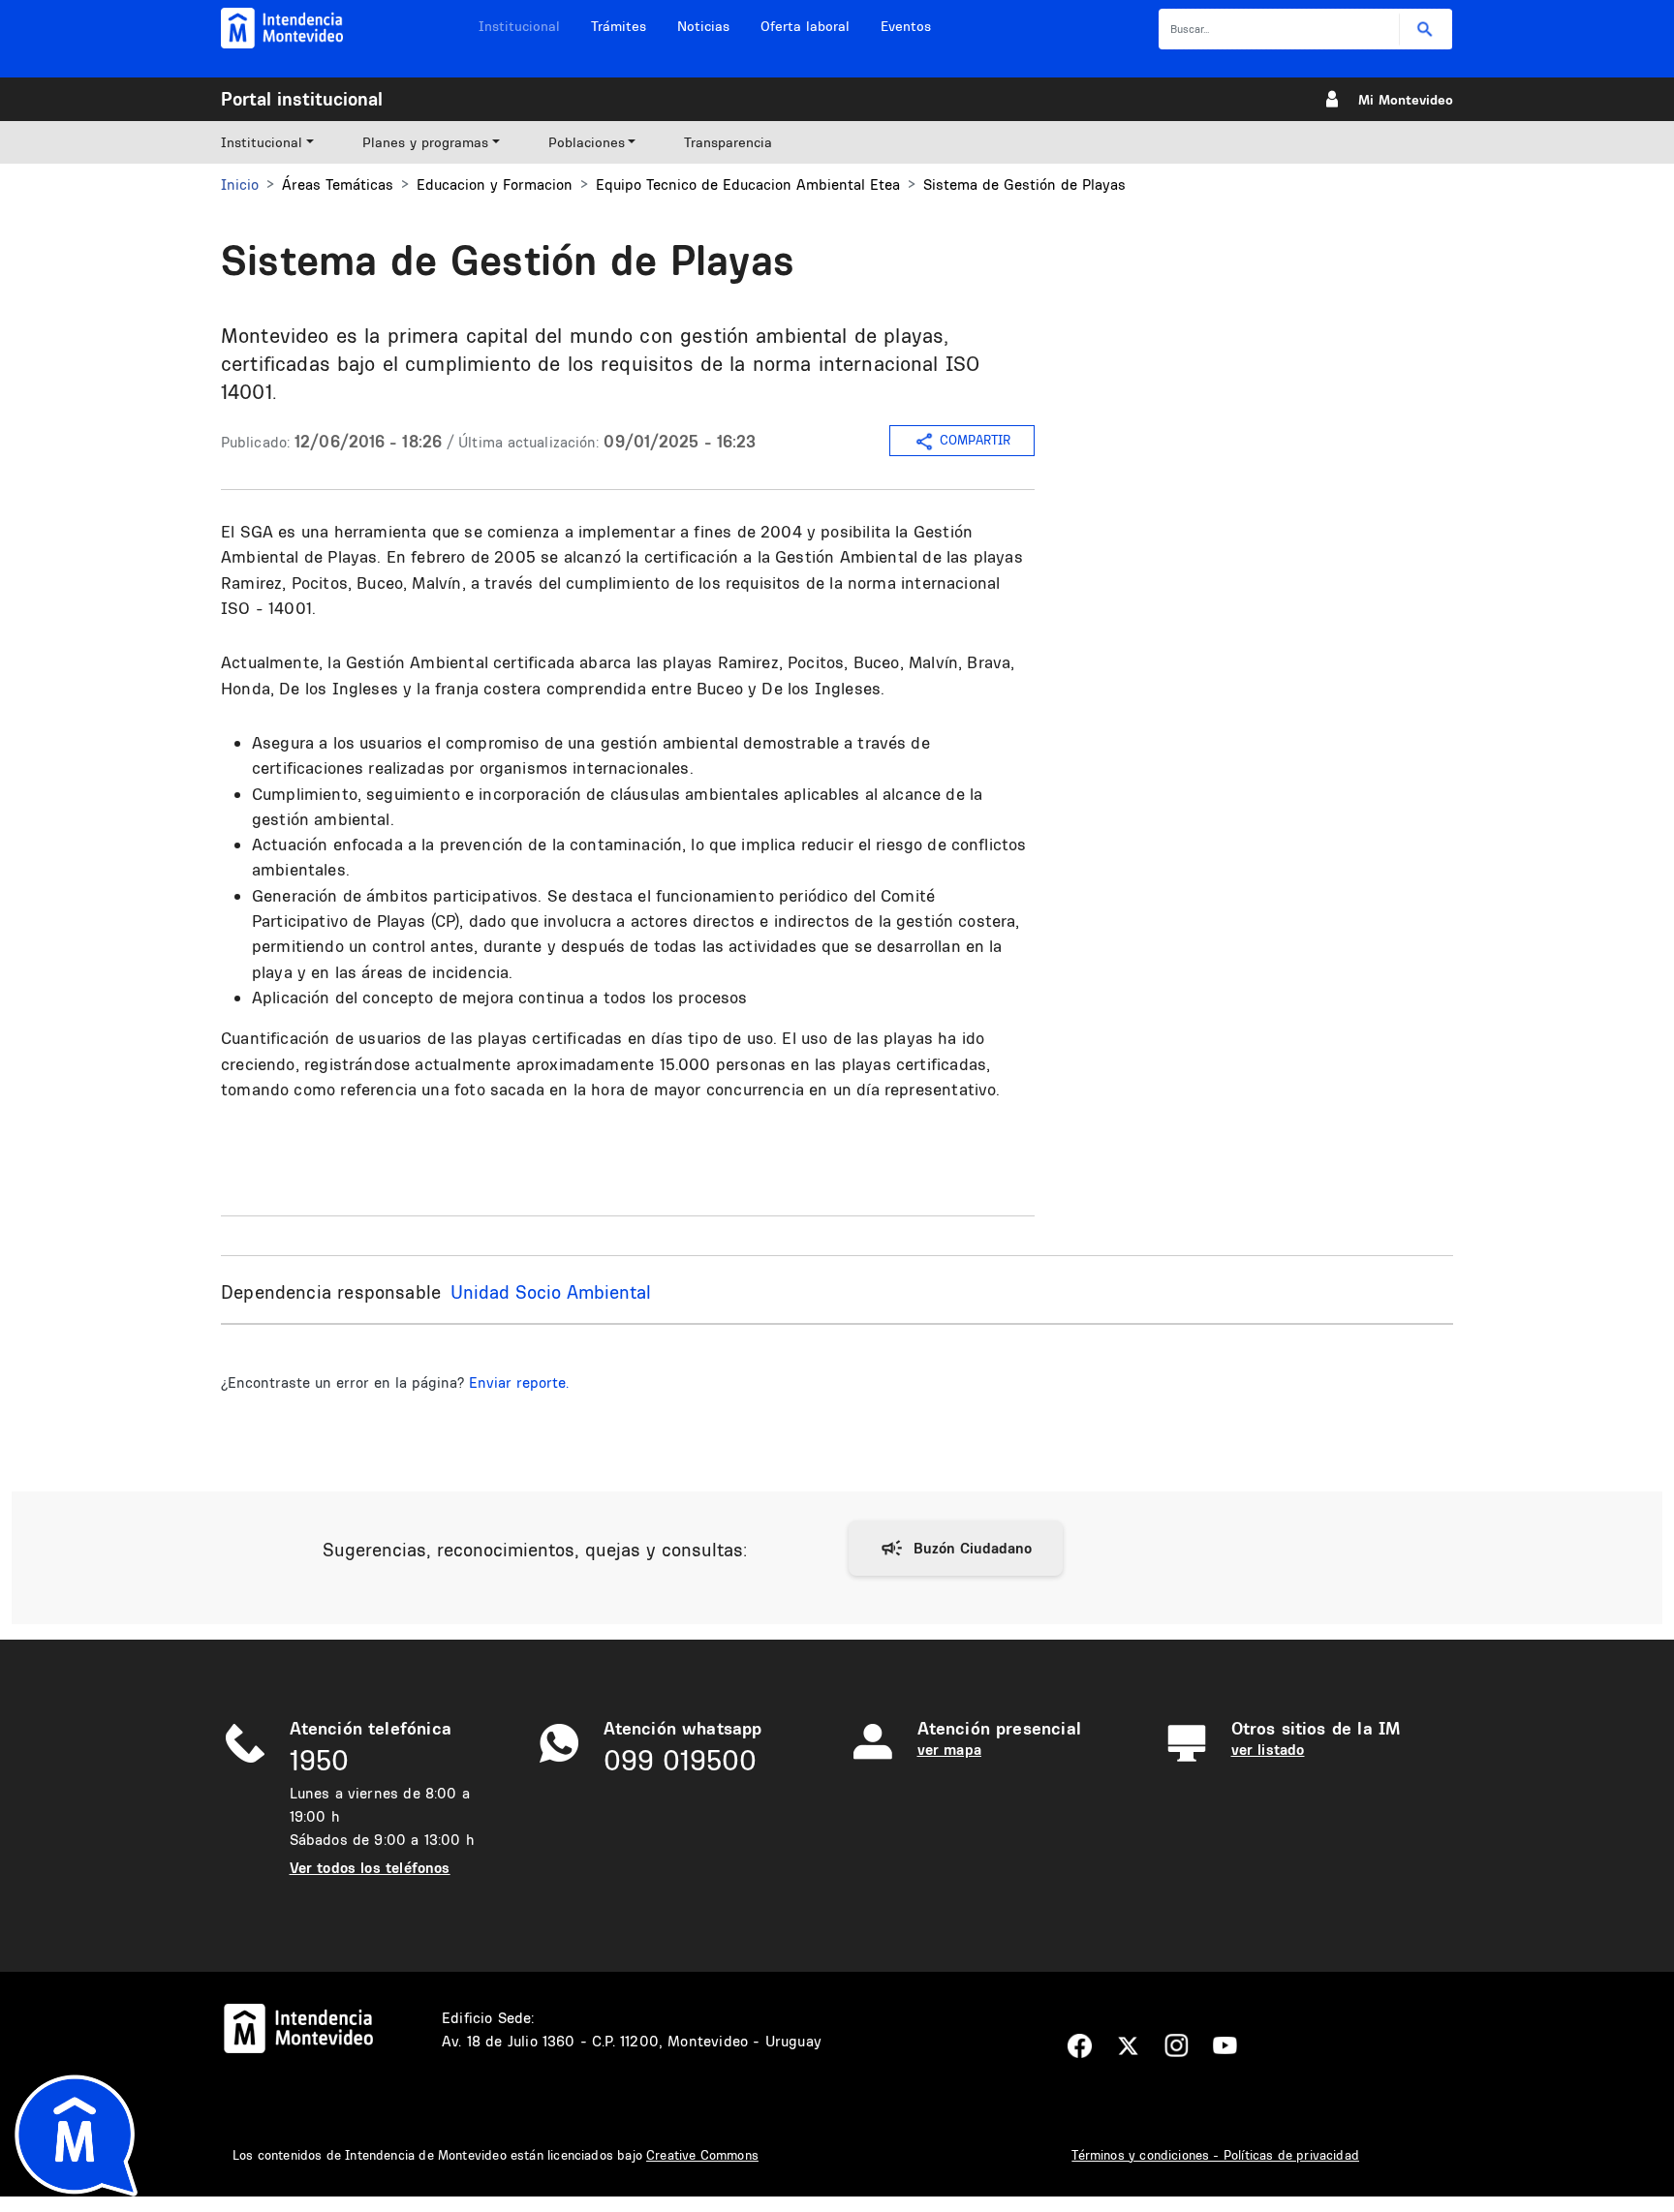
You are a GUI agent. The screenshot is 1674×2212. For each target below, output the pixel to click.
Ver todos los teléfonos (370, 1868)
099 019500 (680, 1760)
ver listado (1268, 1750)
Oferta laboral (805, 26)
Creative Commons (702, 2155)
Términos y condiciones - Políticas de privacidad (1215, 2155)
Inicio (240, 184)
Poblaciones (587, 142)
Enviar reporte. (519, 1382)
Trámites (619, 26)
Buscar (1426, 30)
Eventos (906, 26)
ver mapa (949, 1750)
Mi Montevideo (1406, 100)
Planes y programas (425, 142)
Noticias (703, 26)
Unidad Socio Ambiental (551, 1292)
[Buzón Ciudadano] (956, 1549)
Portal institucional (302, 99)
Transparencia (728, 142)
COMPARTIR (975, 440)
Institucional (519, 26)
